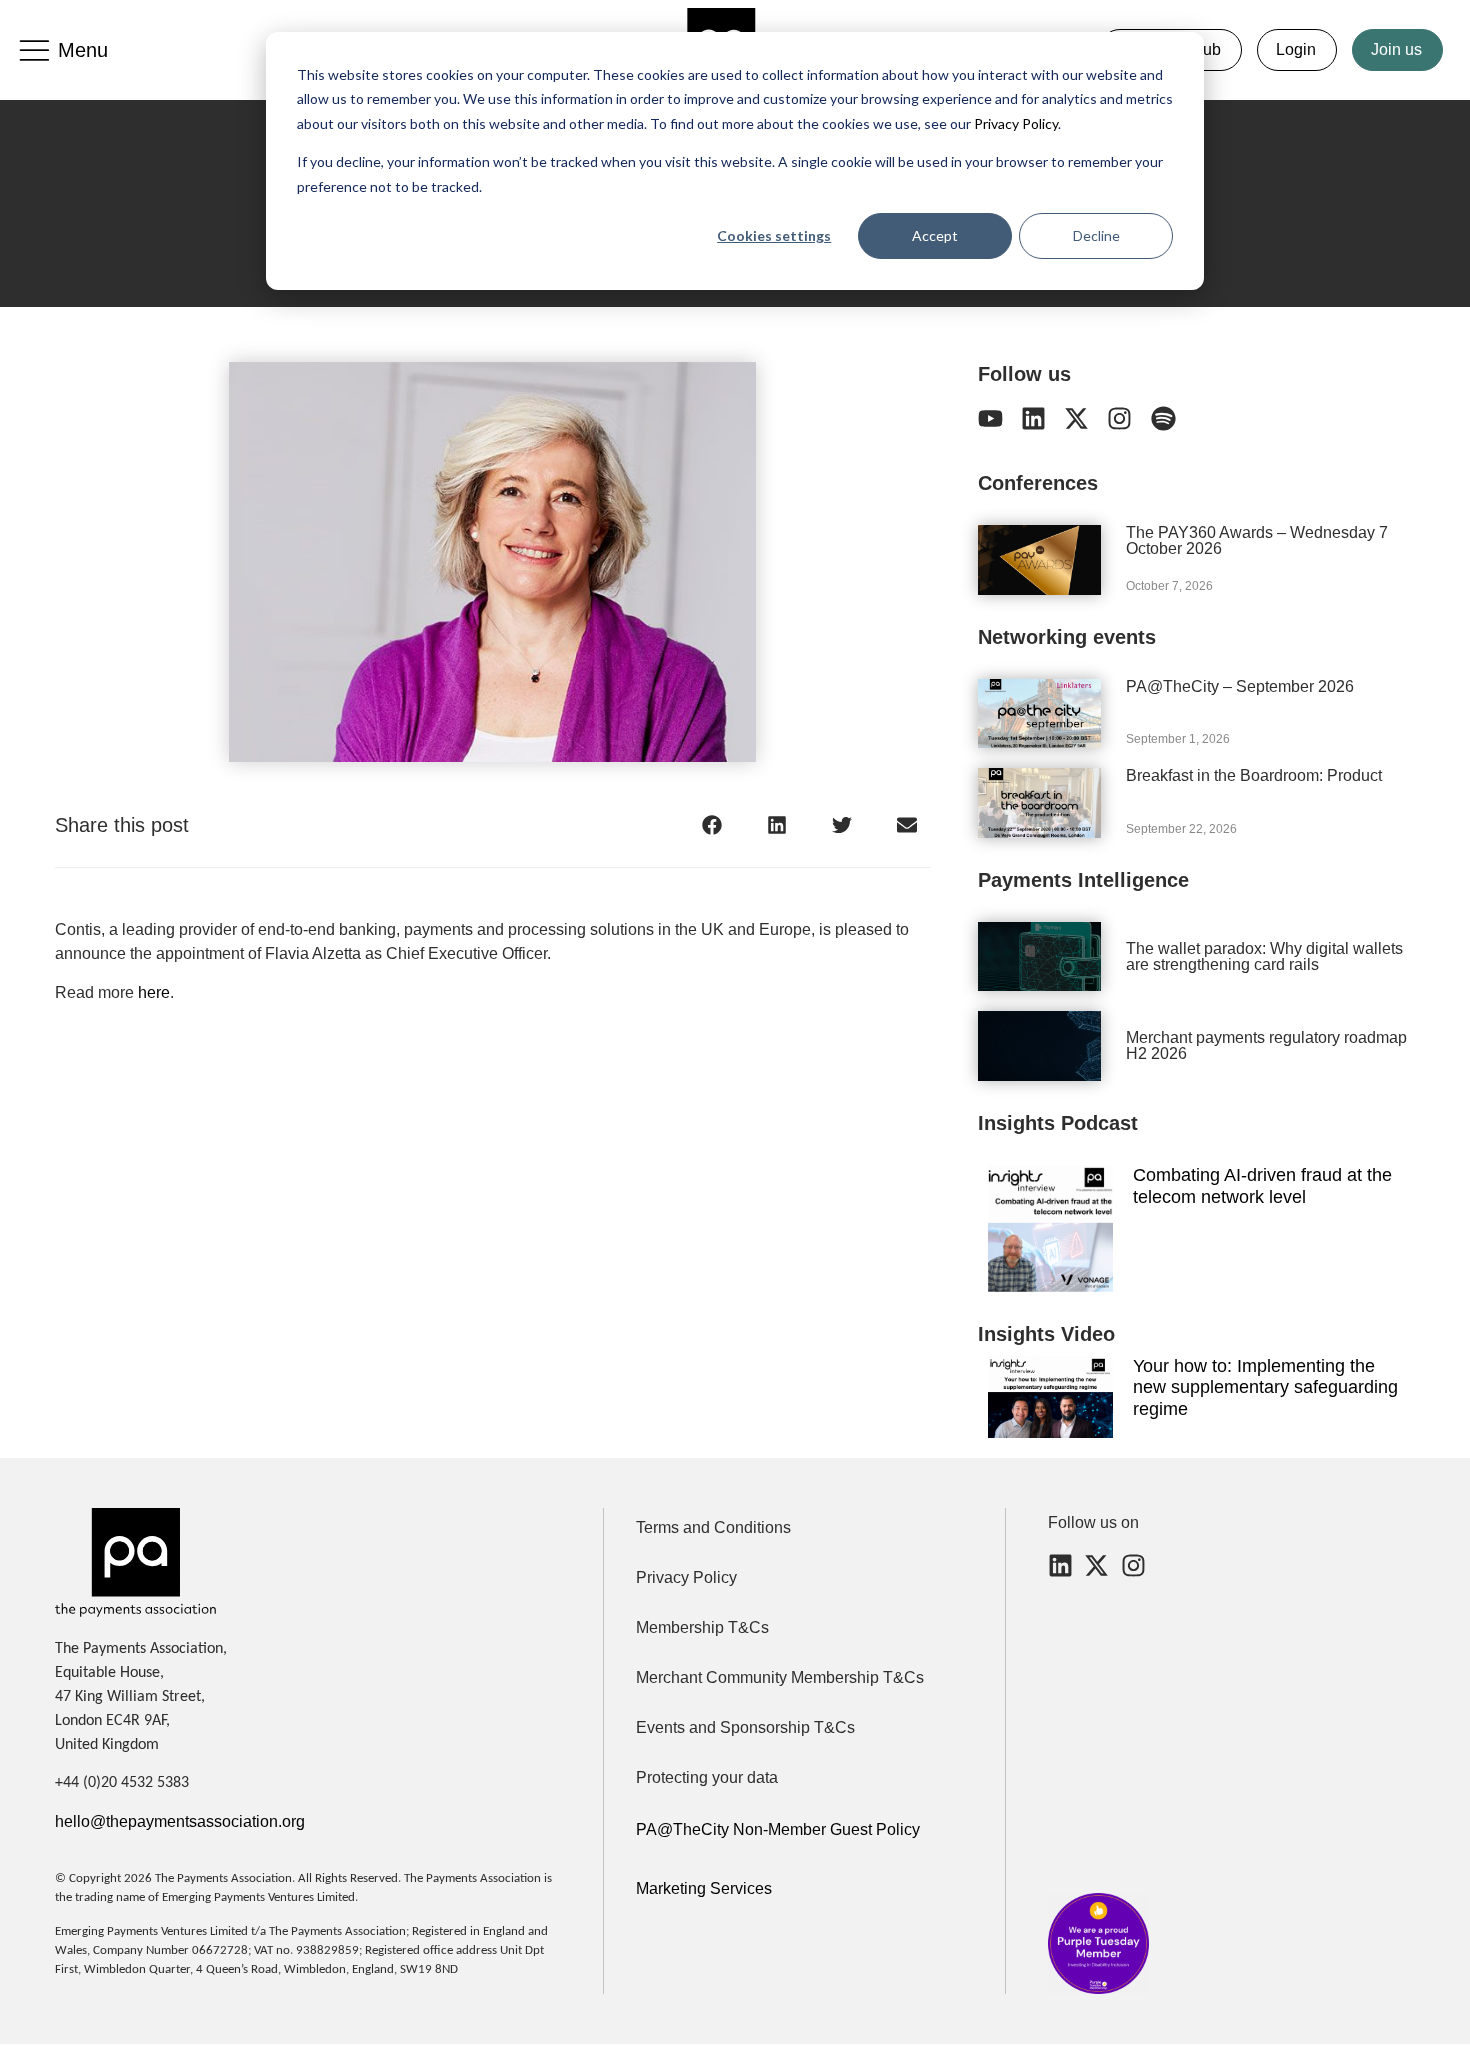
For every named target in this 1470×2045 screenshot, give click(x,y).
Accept (935, 235)
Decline (1096, 235)
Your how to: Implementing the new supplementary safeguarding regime (1265, 1387)
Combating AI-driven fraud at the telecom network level (1262, 1186)
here (154, 992)
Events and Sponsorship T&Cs (745, 1727)
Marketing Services (704, 1888)
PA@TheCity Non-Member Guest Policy (778, 1829)
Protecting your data (707, 1777)
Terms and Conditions (713, 1527)
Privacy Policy (1014, 123)
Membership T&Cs (702, 1627)
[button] (712, 824)
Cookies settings (774, 235)
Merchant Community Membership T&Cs (780, 1677)
